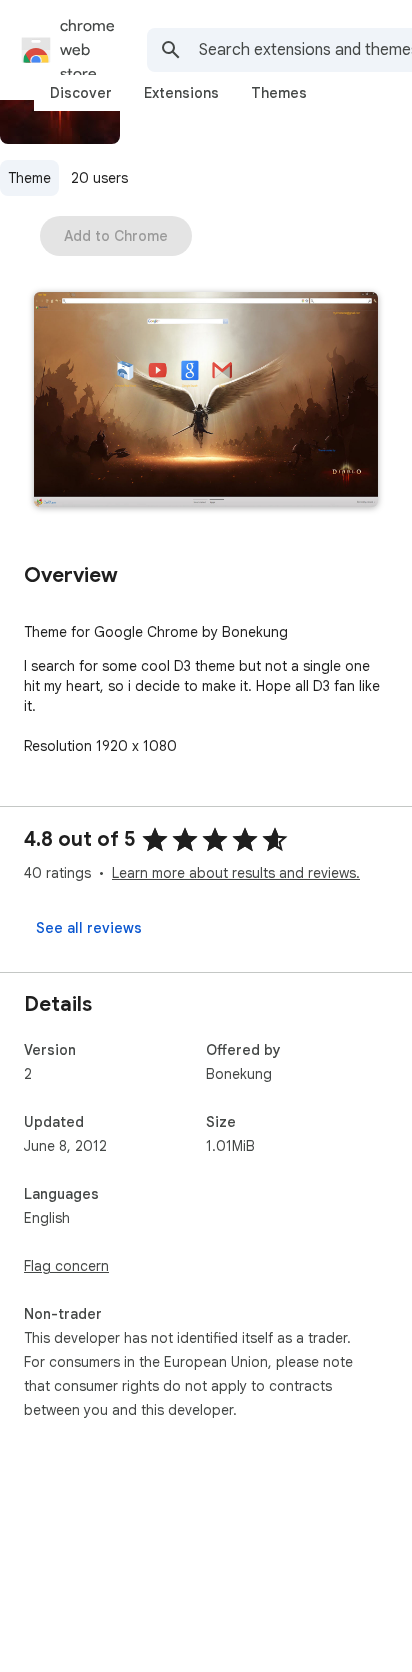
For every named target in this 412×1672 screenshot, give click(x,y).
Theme (29, 178)
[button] (206, 401)
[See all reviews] (89, 928)
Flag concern (66, 1266)
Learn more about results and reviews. (236, 873)
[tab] (81, 93)
